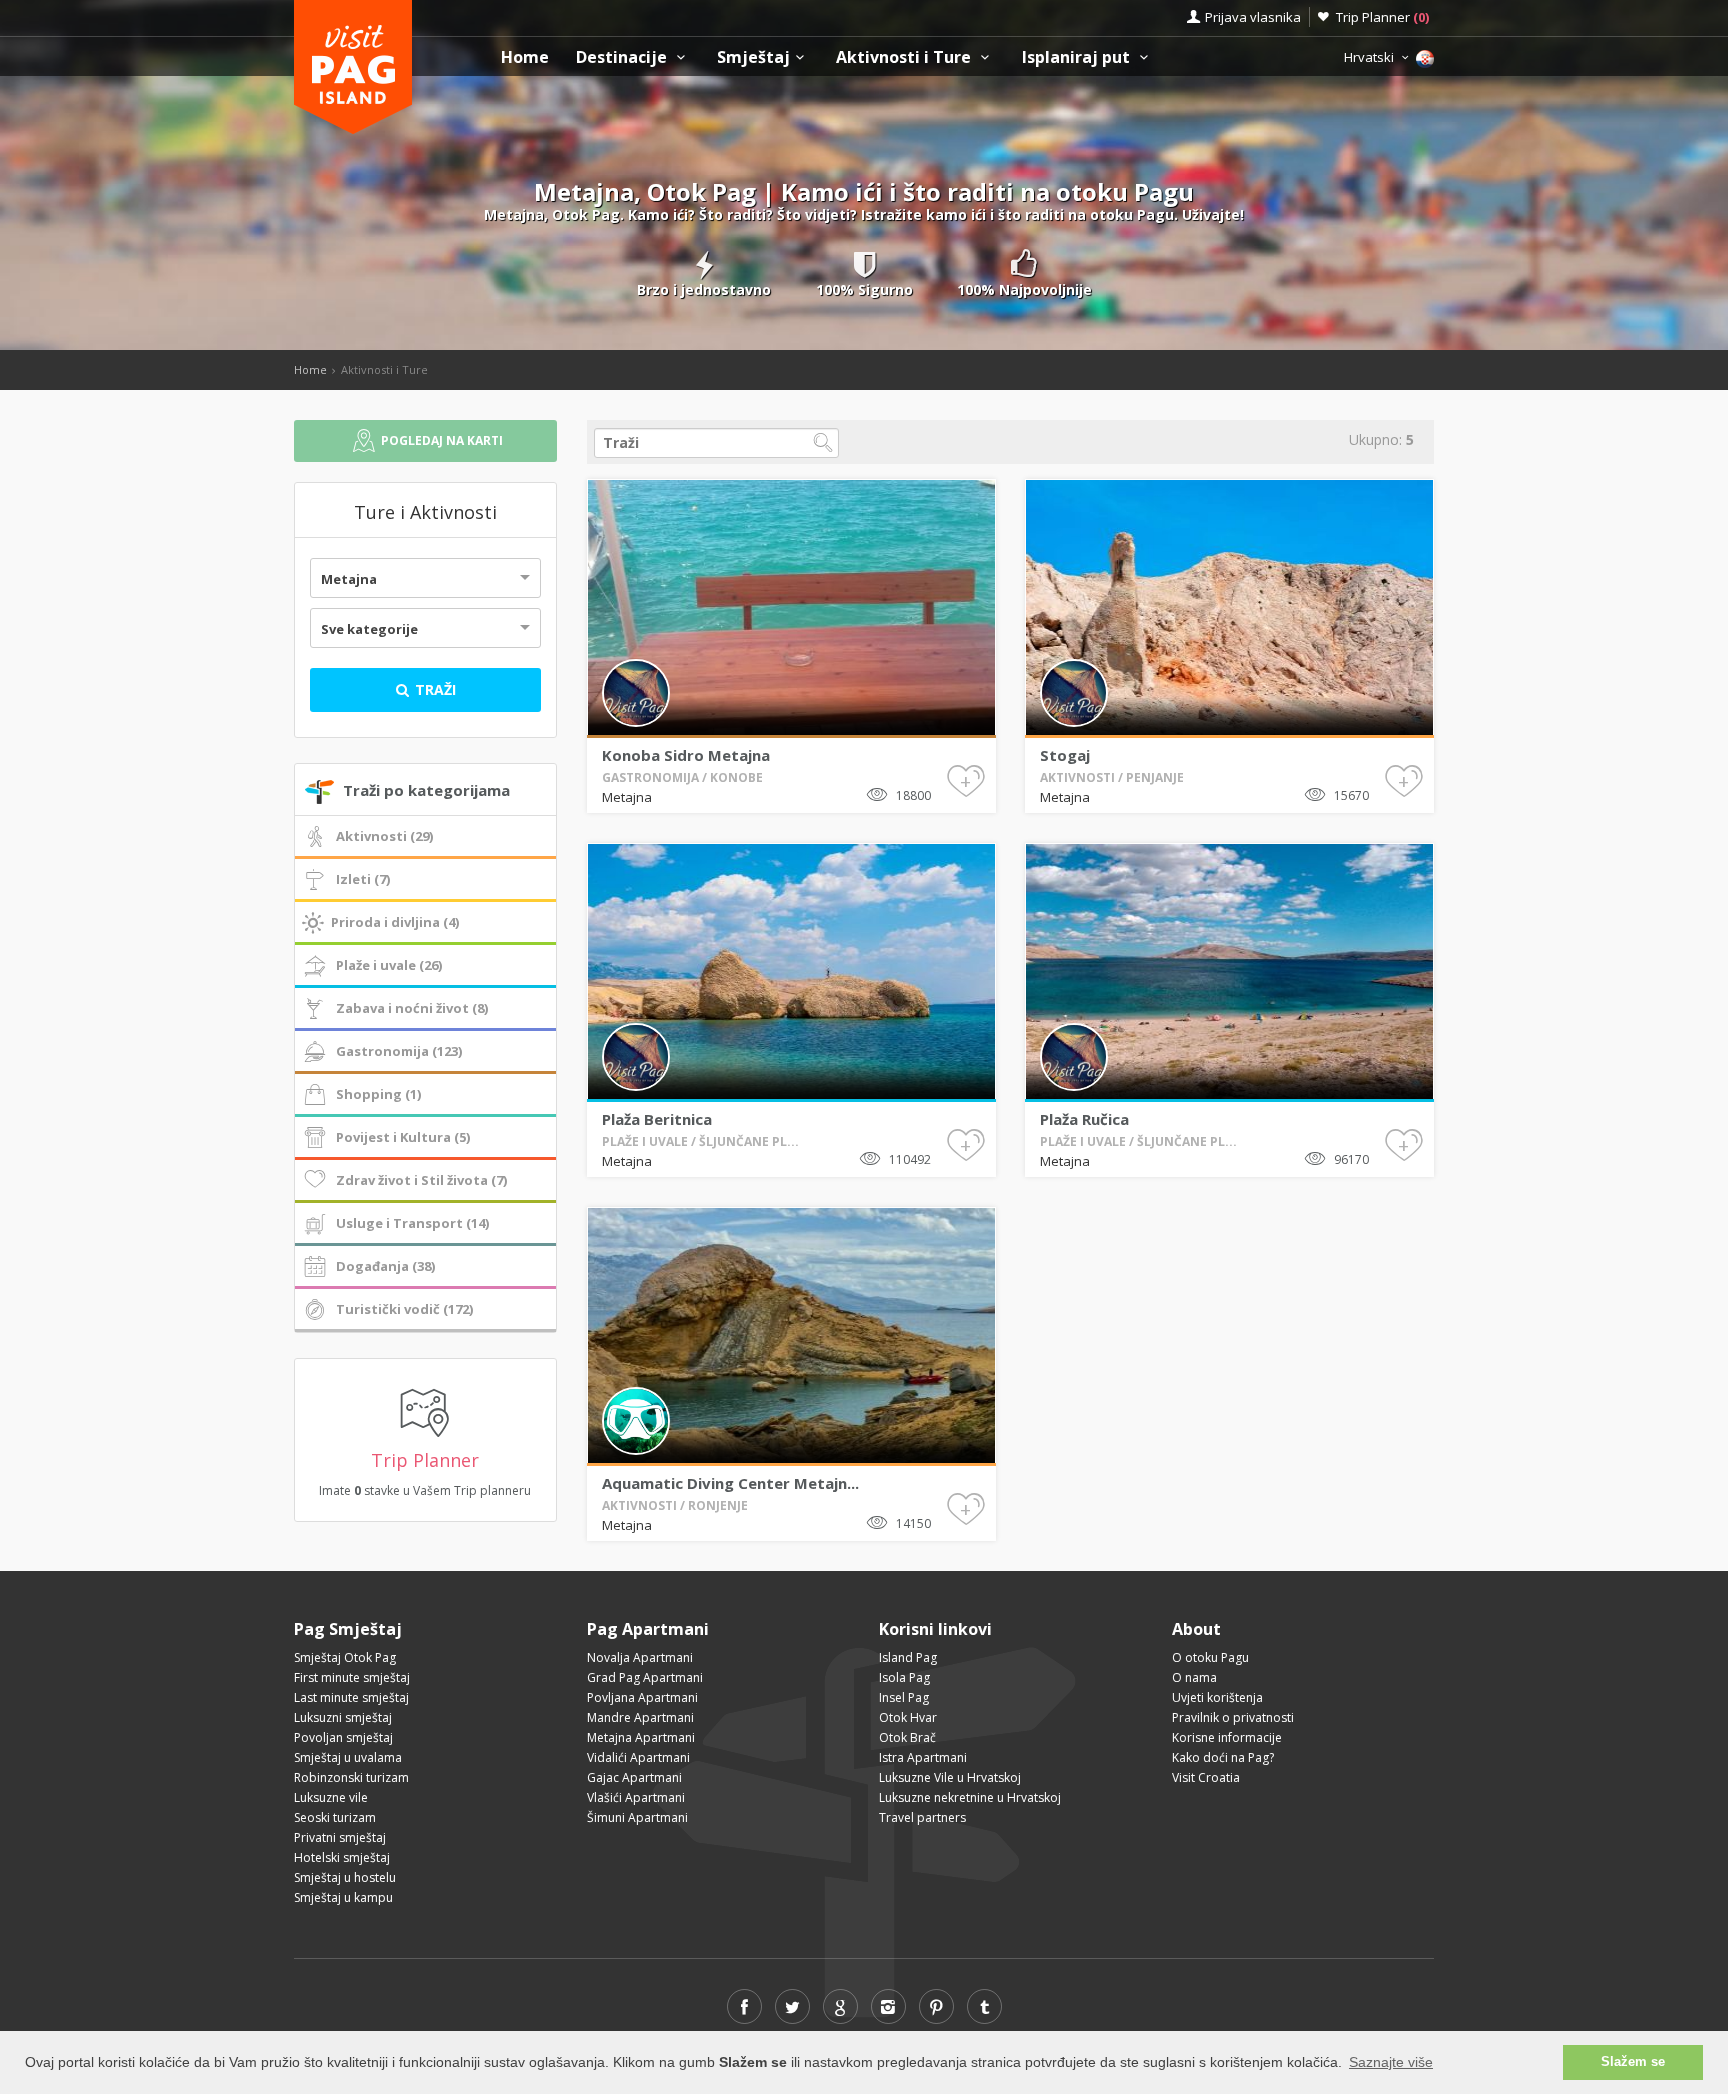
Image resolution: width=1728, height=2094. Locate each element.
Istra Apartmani (923, 1757)
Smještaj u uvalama (348, 1757)
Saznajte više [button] (1391, 2062)
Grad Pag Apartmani (645, 1677)
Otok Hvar (908, 1717)
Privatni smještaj (340, 1837)
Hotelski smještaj (342, 1857)
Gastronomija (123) (399, 1051)
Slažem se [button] (1633, 2062)
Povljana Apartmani (642, 1697)
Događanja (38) (385, 1266)
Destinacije (623, 57)
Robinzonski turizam (351, 1777)
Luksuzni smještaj (343, 1717)
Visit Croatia (1206, 1777)
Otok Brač (907, 1737)
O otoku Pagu (1210, 1657)
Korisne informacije (1227, 1737)
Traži (433, 689)
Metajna (349, 579)
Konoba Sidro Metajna (686, 755)
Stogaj (1065, 755)
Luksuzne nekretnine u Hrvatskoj (970, 1797)
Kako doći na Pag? (1223, 1757)
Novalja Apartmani (640, 1657)
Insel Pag (904, 1697)
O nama (1194, 1677)
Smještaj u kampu (343, 1897)
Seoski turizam (335, 1817)
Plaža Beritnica (657, 1119)
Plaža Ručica (1084, 1119)
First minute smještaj (352, 1677)
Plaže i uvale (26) (389, 965)
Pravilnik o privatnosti (1233, 1717)
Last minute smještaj (351, 1697)
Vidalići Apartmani (638, 1757)
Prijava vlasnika (1253, 17)
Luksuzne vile (331, 1797)
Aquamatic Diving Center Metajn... (730, 1483)
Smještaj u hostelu (345, 1877)
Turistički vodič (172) (404, 1309)
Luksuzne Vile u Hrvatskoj (950, 1777)
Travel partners (922, 1817)
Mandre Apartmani (640, 1717)
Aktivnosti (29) (384, 836)
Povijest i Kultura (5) (403, 1137)
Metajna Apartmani (641, 1737)
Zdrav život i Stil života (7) (421, 1180)
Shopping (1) (378, 1094)
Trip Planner (1382, 17)
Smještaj (753, 57)
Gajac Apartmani (634, 1777)
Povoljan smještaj (343, 1737)
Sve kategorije (369, 629)
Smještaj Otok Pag (345, 1657)
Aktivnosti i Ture (905, 57)
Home (525, 57)
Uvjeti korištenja (1217, 1697)
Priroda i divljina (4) (395, 922)
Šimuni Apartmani (637, 1817)
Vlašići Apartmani (636, 1797)
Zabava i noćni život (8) (412, 1008)
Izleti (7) (363, 879)
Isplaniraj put (1078, 57)
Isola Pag (904, 1677)
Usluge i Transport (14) (412, 1223)
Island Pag (908, 1657)
